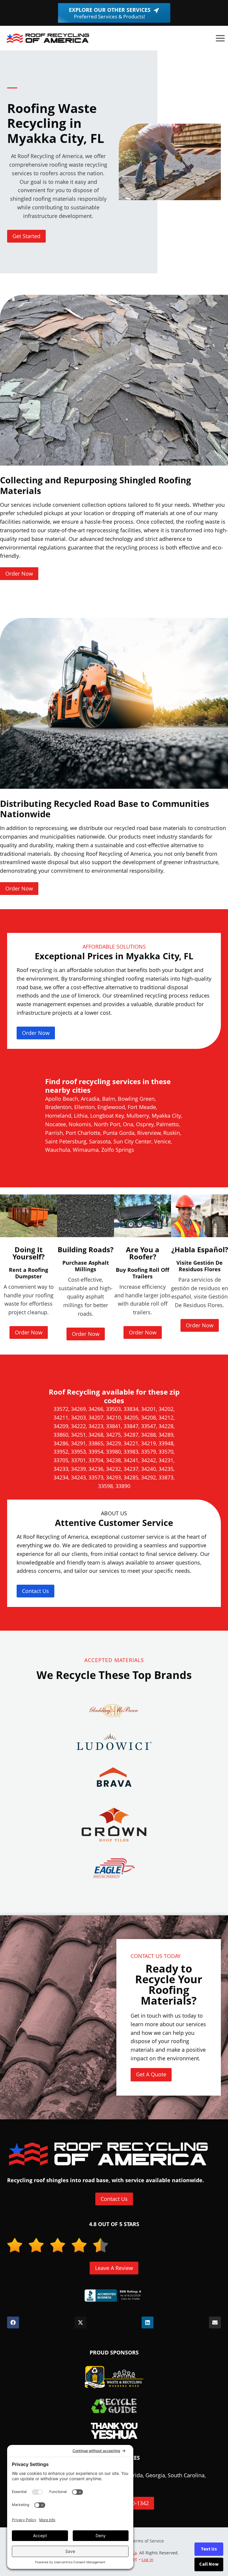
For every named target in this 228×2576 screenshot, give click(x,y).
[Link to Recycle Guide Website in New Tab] (114, 2406)
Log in (148, 2560)
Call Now (209, 2564)
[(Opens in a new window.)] (114, 2295)
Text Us (209, 2549)
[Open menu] (220, 38)
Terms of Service (147, 2541)
